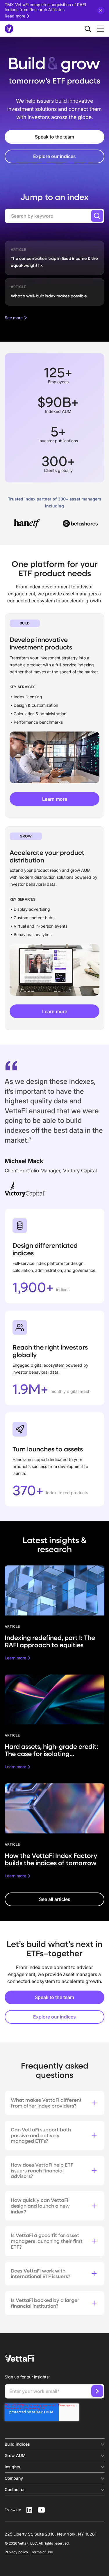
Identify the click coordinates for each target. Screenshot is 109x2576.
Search (97, 216)
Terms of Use (42, 2552)
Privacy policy (16, 2552)
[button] (99, 29)
